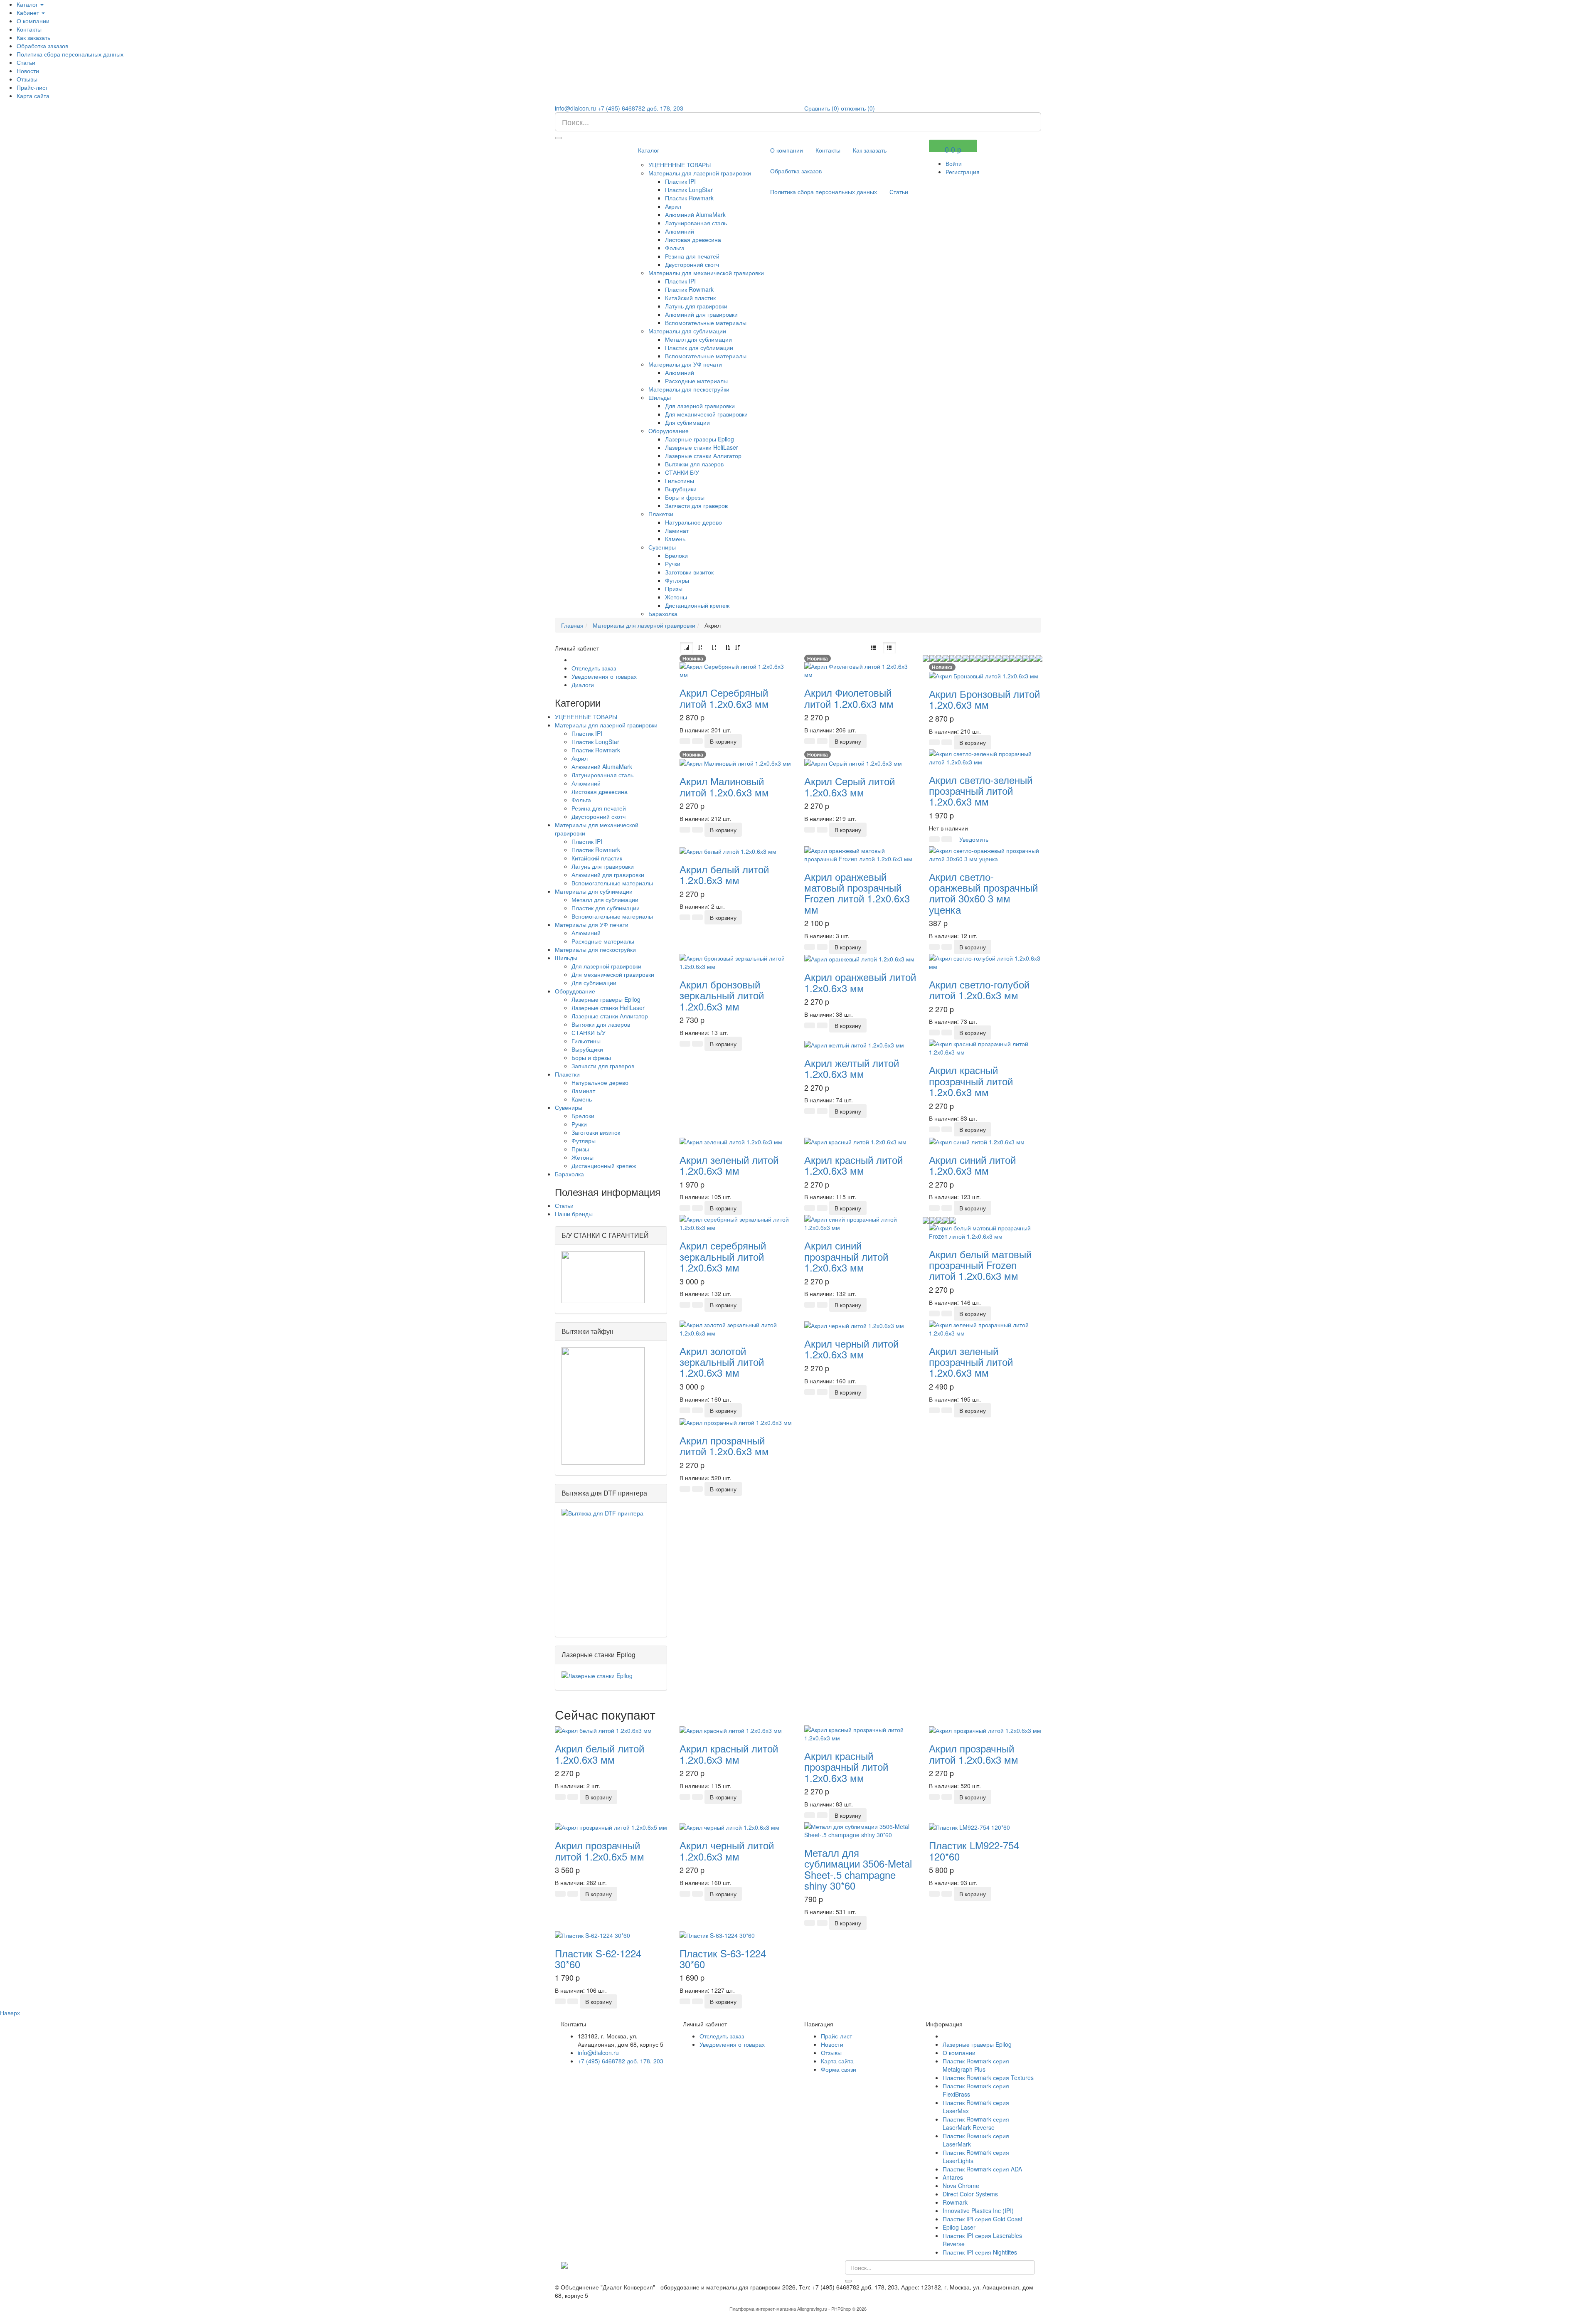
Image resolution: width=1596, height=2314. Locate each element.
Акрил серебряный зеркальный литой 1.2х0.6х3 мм (723, 1256)
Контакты (29, 29)
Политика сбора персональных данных (70, 54)
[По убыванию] (737, 648)
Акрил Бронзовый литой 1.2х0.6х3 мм (984, 699)
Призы (674, 589)
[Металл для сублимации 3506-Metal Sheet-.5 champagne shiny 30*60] (860, 1830)
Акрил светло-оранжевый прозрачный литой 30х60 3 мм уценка (983, 893)
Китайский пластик (690, 298)
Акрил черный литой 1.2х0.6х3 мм (851, 1349)
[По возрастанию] (728, 648)
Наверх (10, 2013)
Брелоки (676, 555)
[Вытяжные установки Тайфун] (603, 1405)
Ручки (673, 564)
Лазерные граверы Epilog (699, 439)
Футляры (677, 580)
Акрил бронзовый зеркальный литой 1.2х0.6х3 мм (722, 995)
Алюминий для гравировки (701, 314)
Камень (675, 539)
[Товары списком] (874, 648)
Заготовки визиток (689, 572)
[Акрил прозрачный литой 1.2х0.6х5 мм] (611, 1826)
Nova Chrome (961, 2186)
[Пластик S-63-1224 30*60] (717, 1934)
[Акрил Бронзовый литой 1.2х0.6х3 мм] (984, 675)
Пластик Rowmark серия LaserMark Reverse (976, 2123)
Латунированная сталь (696, 223)
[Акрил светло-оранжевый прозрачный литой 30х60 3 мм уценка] (985, 853)
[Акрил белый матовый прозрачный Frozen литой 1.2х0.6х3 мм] (985, 1231)
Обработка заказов (42, 46)
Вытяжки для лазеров (694, 464)
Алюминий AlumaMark (695, 214)
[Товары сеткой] (889, 648)
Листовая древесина (693, 239)
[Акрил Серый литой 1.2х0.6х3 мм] (853, 762)
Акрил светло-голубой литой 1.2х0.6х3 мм (979, 989)
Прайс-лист (32, 87)
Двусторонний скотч (692, 264)
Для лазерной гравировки (700, 406)
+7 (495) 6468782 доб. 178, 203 (640, 108)
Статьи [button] (26, 62)
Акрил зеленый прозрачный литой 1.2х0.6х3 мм (971, 1362)
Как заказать (33, 37)
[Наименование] (700, 648)
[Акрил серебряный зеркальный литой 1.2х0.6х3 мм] (736, 1222)
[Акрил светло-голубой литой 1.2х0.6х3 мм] (985, 961)
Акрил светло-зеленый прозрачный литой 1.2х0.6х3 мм (981, 791)
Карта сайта (33, 96)
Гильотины (680, 481)
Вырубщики (681, 489)
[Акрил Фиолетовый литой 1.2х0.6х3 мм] (860, 670)
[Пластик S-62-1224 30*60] (592, 1934)
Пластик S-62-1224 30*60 (598, 1958)
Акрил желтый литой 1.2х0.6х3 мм (852, 1068)
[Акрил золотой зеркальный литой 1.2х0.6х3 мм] (736, 1328)
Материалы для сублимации (687, 331)
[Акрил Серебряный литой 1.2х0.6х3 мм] (736, 670)
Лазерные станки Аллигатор (703, 456)
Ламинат (677, 530)
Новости (28, 71)
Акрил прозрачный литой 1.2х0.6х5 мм (600, 1850)
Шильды (660, 397)
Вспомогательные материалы (706, 323)
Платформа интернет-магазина (763, 2309)
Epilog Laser (959, 2227)
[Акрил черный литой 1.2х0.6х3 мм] (854, 1325)
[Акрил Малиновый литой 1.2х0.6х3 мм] (735, 762)
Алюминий (680, 231)
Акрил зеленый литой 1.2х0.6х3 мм (729, 1165)
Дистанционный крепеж (697, 605)
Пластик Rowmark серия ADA (982, 2169)
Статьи (564, 1205)
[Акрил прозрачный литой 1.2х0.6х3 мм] (736, 1422)
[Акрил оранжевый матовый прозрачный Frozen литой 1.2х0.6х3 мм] (860, 853)
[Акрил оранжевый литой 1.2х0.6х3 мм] (859, 958)
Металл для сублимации (698, 339)
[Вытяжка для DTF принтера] (611, 1568)
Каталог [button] (28, 4)
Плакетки (661, 514)
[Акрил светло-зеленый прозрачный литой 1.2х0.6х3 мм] (985, 757)
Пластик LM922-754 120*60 (974, 1850)
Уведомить (974, 839)
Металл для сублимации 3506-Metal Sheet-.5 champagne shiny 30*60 (858, 1869)
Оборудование (669, 431)
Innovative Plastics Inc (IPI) (978, 2210)
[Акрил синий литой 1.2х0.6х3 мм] (977, 1141)
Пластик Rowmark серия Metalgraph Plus (976, 2065)
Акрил (673, 206)
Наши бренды (574, 1214)
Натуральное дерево (693, 522)
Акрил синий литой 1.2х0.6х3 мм (972, 1165)
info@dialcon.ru (575, 108)
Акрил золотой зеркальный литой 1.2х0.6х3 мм (722, 1362)
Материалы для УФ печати (685, 364)
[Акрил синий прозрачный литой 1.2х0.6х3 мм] (860, 1222)
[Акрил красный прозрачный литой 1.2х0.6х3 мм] (985, 1047)
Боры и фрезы (685, 497)
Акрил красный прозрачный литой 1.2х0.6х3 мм (971, 1081)
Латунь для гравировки (696, 306)
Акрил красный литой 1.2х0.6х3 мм (853, 1165)
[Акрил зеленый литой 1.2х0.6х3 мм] (731, 1141)
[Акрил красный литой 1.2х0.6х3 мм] (855, 1141)
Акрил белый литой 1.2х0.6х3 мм (724, 874)
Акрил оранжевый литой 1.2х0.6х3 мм (860, 982)
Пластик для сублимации (699, 347)
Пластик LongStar (689, 190)
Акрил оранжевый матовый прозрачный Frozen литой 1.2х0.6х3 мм (857, 893)
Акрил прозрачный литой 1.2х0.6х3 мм (724, 1445)
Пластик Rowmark (689, 198)
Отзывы (27, 79)
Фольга (675, 248)
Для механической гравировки (706, 414)
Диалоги (583, 685)
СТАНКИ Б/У (682, 472)
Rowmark (955, 2202)
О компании (33, 21)
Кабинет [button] (29, 12)
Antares (953, 2177)
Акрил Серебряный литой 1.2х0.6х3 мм (724, 698)
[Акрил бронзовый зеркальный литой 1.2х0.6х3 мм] (736, 961)
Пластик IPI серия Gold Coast (983, 2219)
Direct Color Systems (970, 2194)
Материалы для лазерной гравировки (700, 173)
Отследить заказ (594, 668)
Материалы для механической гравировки (706, 273)
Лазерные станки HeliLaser (702, 447)
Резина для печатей (692, 256)
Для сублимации (687, 422)
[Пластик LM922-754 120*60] (969, 1826)
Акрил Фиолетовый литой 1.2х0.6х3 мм (849, 698)
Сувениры (662, 547)
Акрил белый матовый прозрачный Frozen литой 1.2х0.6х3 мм (980, 1265)
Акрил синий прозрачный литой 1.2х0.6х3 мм (846, 1256)
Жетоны (676, 597)
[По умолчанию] (687, 648)
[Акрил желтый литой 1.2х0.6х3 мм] (854, 1044)
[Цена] (714, 648)
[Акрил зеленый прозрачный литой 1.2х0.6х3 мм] (985, 1328)
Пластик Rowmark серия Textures (988, 2077)
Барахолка (663, 614)
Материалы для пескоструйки (689, 389)
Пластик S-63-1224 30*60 (723, 1958)
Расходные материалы (696, 381)
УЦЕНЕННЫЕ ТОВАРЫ (680, 165)
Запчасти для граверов (696, 505)
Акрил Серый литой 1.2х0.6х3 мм (850, 786)
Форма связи (839, 2069)
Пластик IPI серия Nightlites (980, 2252)
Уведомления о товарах (604, 676)
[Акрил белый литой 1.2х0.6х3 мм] (728, 850)
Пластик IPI (680, 181)
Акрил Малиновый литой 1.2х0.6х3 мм (724, 786)
